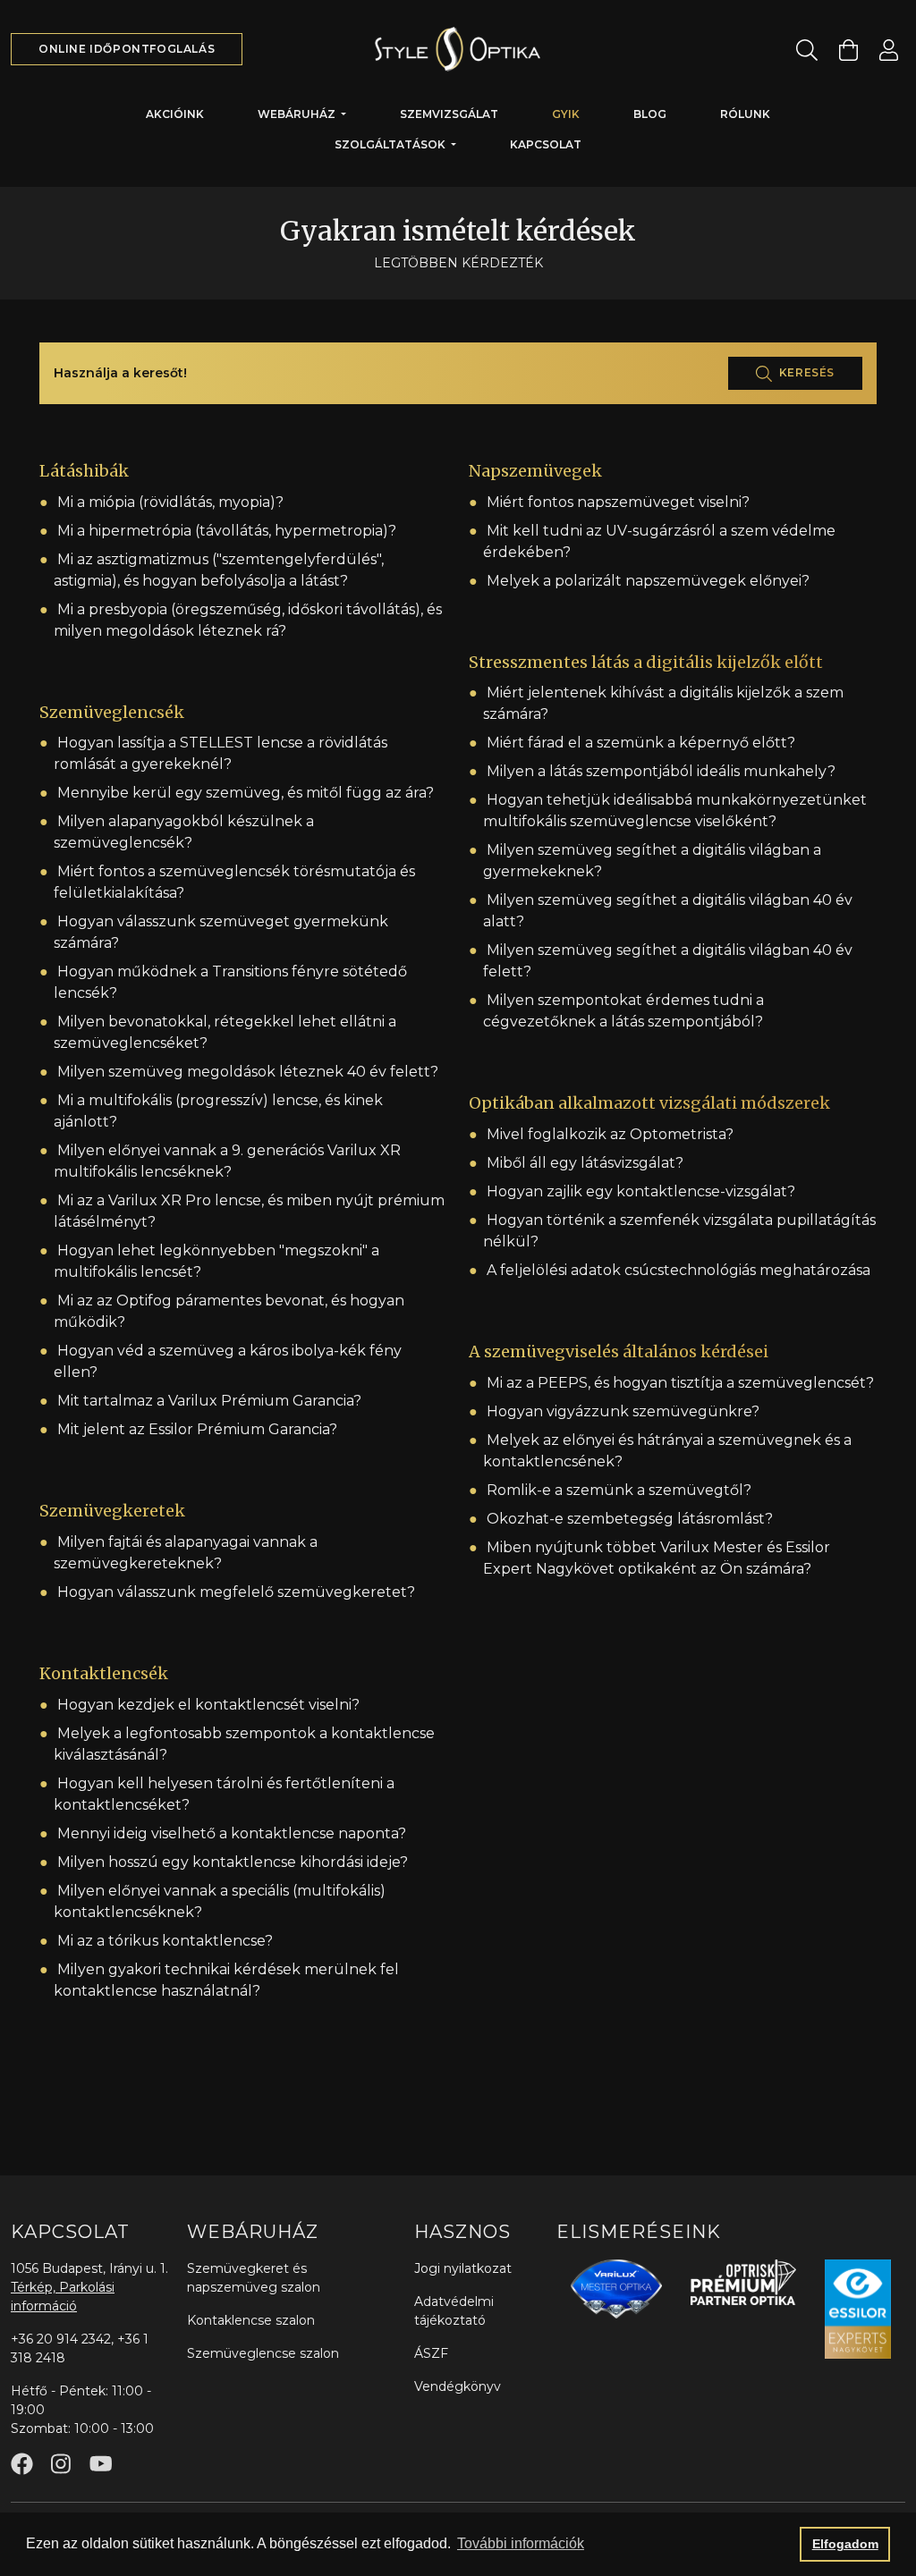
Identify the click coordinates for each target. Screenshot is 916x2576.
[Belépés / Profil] (889, 50)
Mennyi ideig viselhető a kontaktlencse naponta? (232, 1833)
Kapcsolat (546, 144)
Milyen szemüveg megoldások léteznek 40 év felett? (248, 1072)
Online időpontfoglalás (127, 49)
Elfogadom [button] (845, 2544)
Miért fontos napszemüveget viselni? (618, 502)
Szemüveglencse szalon (263, 2353)
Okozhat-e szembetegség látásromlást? (630, 1519)
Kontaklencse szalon (251, 2320)
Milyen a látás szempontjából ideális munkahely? (661, 771)
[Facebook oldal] (22, 2464)
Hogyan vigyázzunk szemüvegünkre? (623, 1411)
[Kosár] (848, 50)
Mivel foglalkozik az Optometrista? (610, 1134)
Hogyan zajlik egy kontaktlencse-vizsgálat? (641, 1191)
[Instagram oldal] (61, 2464)
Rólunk (745, 114)
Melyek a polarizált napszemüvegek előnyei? (648, 581)
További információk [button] (521, 2543)
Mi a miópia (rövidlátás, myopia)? (170, 502)
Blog (650, 114)
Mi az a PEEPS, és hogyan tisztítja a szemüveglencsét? (680, 1383)
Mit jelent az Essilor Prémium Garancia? (197, 1429)
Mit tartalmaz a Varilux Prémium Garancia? (209, 1401)
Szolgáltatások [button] (391, 144)
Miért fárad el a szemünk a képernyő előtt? (641, 743)
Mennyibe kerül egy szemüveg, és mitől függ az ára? (246, 793)
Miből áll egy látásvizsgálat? (585, 1163)
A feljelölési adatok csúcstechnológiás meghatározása (679, 1270)
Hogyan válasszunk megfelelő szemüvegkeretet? (236, 1592)
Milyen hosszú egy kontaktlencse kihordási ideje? (233, 1862)
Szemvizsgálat (449, 114)
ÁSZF (431, 2353)
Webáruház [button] (298, 114)
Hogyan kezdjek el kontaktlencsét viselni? (208, 1705)
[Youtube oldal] (101, 2464)
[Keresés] (807, 50)
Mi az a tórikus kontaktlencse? (165, 1941)
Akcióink (175, 114)
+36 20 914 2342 (61, 2339)
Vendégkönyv (458, 2386)
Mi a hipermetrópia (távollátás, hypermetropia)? (227, 531)
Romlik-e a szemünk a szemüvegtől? (619, 1490)
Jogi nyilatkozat (463, 2268)
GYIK (566, 114)
